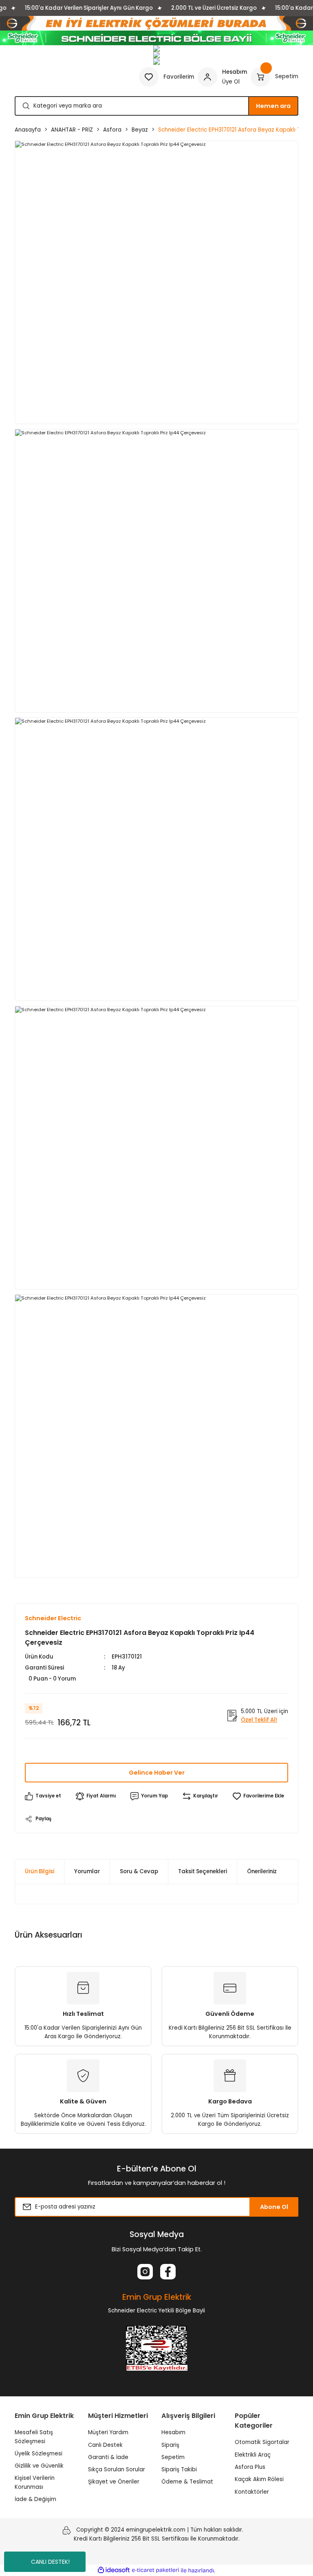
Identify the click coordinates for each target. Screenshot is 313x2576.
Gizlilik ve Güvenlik (39, 2466)
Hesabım (173, 2432)
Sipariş (170, 2445)
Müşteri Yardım (108, 2432)
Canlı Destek (105, 2445)
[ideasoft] (114, 2570)
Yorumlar (87, 1871)
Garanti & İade (108, 2457)
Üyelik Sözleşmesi (39, 2454)
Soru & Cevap (139, 1871)
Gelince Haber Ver (157, 1773)
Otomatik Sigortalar (262, 2442)
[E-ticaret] (155, 2571)
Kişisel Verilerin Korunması (35, 2482)
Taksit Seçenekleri (203, 1871)
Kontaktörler (252, 2492)
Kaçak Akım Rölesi (259, 2479)
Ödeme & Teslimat (187, 2482)
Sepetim (173, 2457)
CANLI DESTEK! (50, 2562)
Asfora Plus (250, 2467)
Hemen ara (273, 106)
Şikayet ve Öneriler (114, 2482)
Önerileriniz (262, 1871)
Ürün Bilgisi (40, 1871)
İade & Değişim (35, 2499)
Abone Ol (274, 2207)
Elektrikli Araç (253, 2455)
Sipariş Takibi (179, 2469)
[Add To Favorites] (258, 1796)
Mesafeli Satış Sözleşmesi (34, 2437)
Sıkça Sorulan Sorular (117, 2469)
